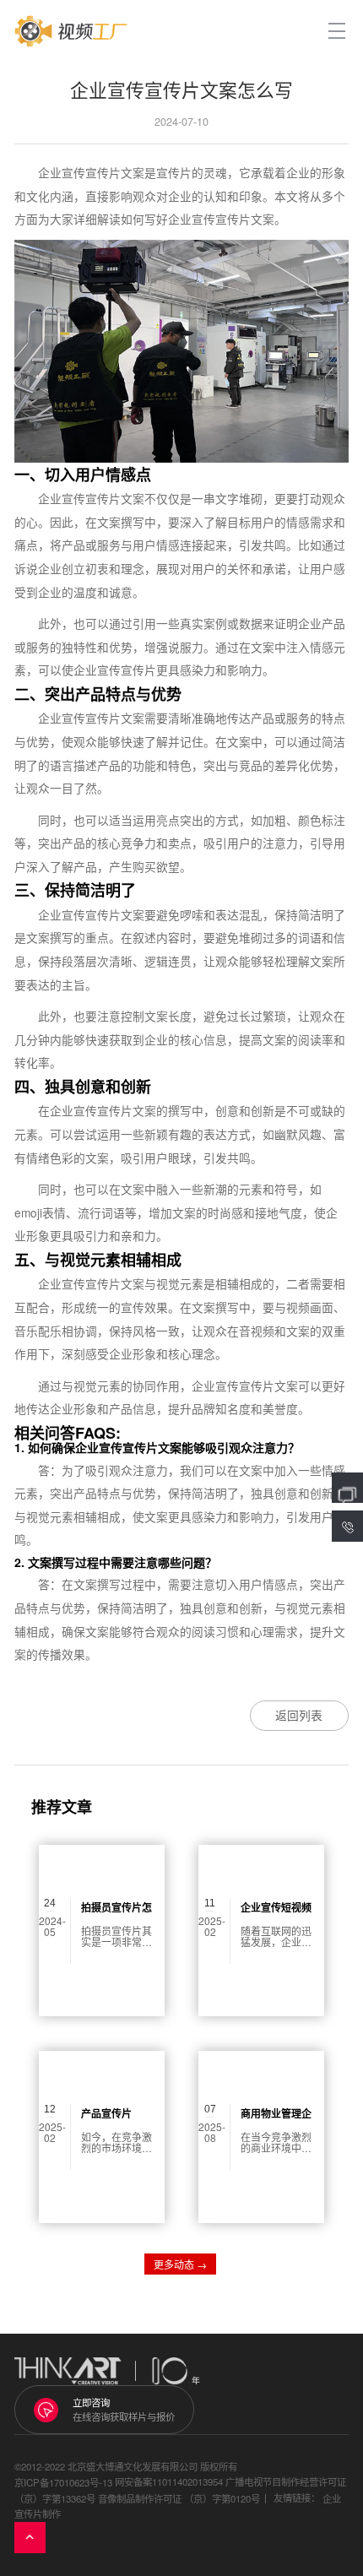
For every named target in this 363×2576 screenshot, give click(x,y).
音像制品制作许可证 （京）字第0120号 (179, 2498)
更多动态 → (180, 2264)
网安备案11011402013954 (169, 2482)
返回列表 (299, 1715)
